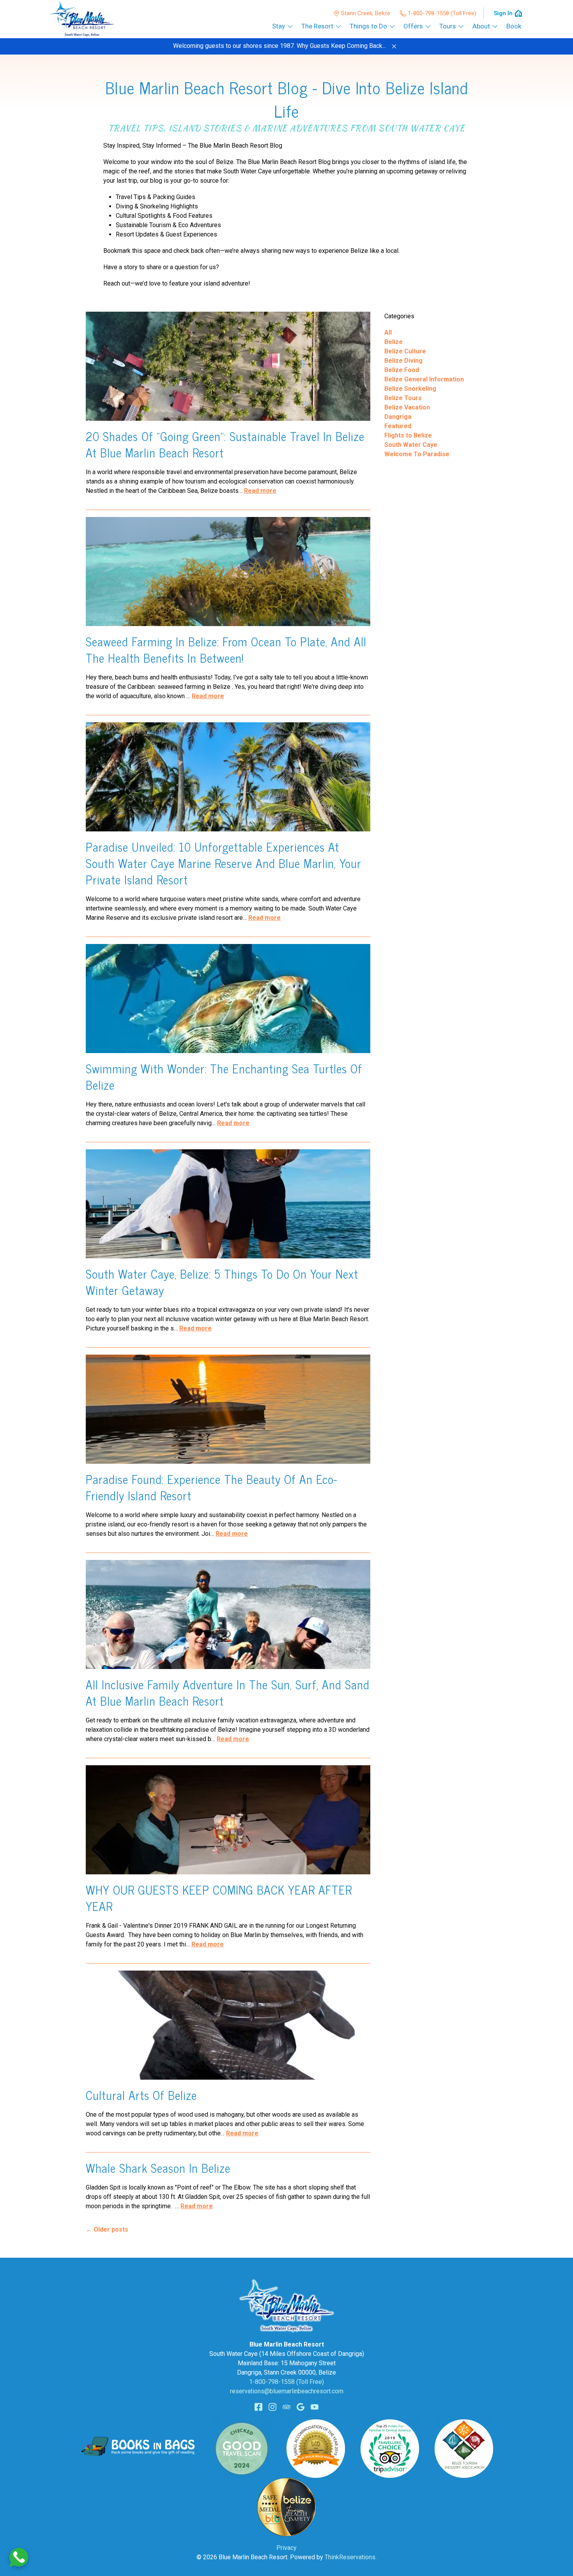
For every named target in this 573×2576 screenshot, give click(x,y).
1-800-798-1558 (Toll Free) (442, 13)
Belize (393, 342)
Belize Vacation (407, 407)
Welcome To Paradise (417, 454)
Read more (260, 491)
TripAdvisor (286, 2407)
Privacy (286, 2548)
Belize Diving (403, 361)
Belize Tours (403, 398)
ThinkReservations (350, 2557)
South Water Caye (411, 445)
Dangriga (398, 417)
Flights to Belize (408, 435)
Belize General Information (424, 379)
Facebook (258, 2407)
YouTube (315, 2407)
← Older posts (107, 2229)
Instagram (272, 2407)
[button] (394, 46)
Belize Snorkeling (410, 389)
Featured (398, 426)
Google (301, 2407)
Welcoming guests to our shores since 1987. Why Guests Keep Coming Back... (279, 46)
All (388, 333)
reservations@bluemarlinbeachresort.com (287, 2391)
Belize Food (402, 370)
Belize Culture (405, 351)
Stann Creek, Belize (366, 13)
